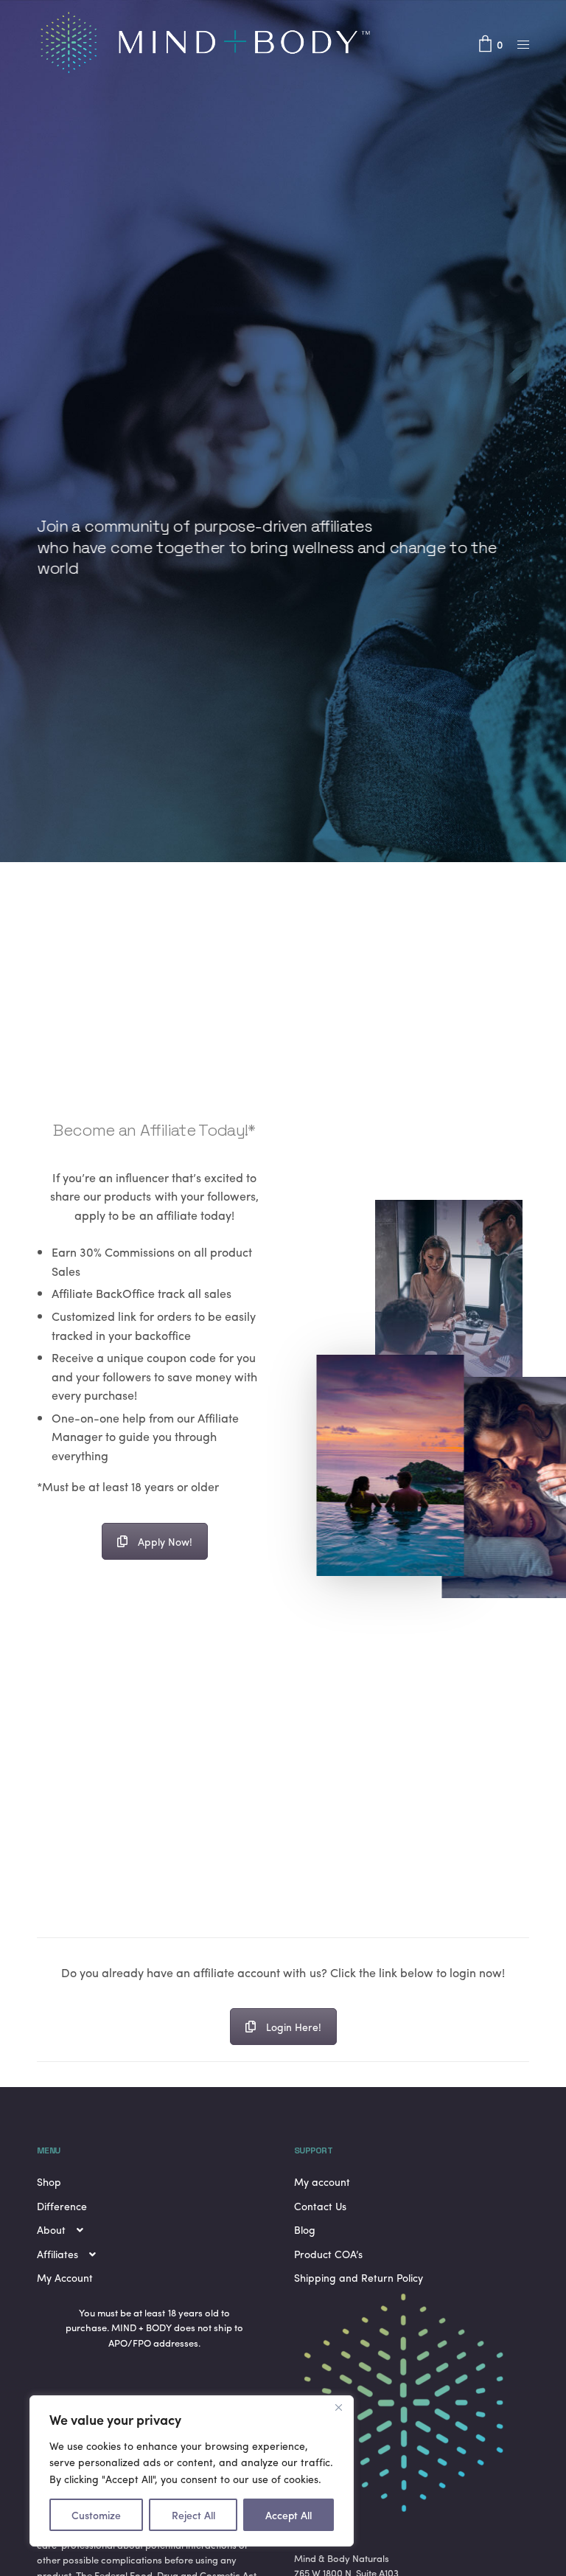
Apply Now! (165, 1541)
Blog (305, 2229)
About (51, 2229)
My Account (65, 2277)
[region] (192, 2471)
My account (322, 2181)
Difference (62, 2206)
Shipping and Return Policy (359, 2277)
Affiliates (57, 2254)
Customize (96, 2515)
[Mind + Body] (214, 44)
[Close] (338, 2408)
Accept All (289, 2515)
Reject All (193, 2515)
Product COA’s (328, 2254)
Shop (49, 2181)
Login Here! (294, 2027)
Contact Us (320, 2206)
